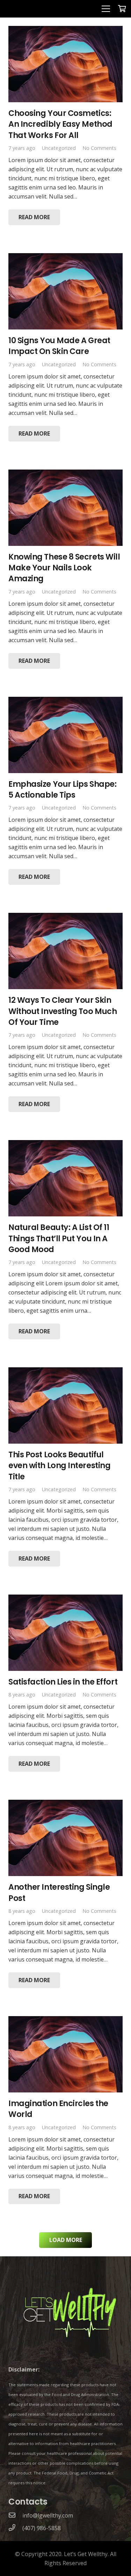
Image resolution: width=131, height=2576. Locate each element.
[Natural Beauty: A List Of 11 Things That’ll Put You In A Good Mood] (65, 1145)
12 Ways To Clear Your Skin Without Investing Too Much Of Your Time (63, 1011)
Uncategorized (59, 148)
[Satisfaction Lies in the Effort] (65, 1599)
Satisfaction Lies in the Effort (63, 1682)
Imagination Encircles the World (58, 2109)
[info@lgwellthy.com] (15, 2515)
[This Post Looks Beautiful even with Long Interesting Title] (65, 1372)
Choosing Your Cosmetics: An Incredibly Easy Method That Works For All (60, 124)
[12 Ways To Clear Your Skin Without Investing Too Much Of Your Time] (65, 917)
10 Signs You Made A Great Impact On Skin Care (59, 346)
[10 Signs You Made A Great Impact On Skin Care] (65, 258)
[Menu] (106, 9)
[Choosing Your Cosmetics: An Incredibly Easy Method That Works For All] (65, 30)
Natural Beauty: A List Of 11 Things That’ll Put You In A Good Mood (59, 1238)
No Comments (99, 148)
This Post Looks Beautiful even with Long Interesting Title (59, 1466)
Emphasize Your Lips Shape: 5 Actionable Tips (62, 789)
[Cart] (122, 9)
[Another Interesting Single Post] (65, 1804)
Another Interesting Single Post (59, 1892)
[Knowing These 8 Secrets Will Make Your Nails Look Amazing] (65, 474)
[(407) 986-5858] (15, 2528)
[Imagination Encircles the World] (65, 2021)
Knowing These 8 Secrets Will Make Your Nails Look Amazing (64, 568)
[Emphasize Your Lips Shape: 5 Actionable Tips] (65, 701)
